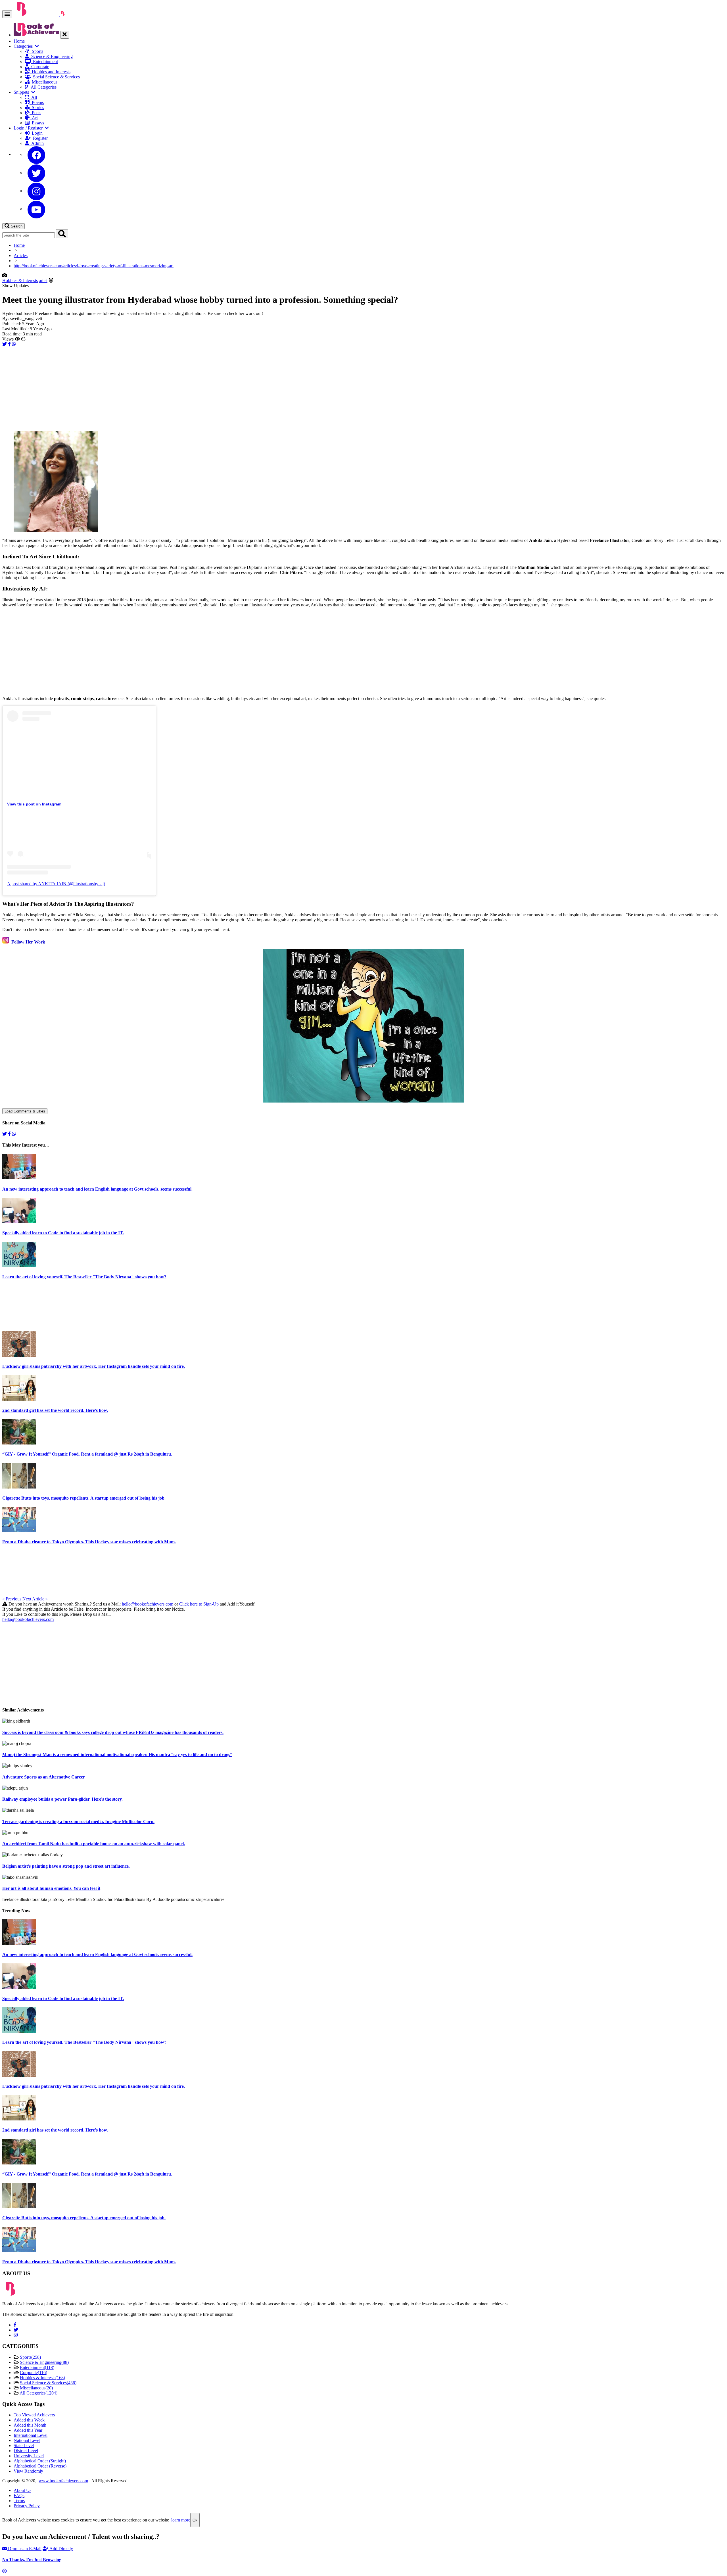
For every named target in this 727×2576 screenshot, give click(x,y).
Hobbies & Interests (20, 280)
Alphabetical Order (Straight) (40, 2461)
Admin (36, 143)
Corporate (39, 67)
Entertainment (44, 61)
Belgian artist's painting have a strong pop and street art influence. (66, 1866)
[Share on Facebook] (10, 344)
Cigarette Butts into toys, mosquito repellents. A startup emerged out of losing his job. (84, 1498)
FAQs (19, 2495)
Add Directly (61, 2549)
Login (36, 133)
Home (19, 41)
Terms (19, 2501)
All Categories (42, 87)
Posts (35, 113)
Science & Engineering (51, 56)
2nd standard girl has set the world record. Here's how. (55, 1410)
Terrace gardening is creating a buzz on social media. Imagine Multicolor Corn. (78, 1822)
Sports (36, 51)
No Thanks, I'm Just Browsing (32, 2560)
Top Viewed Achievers (34, 2415)
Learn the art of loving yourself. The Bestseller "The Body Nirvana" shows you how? (84, 1277)
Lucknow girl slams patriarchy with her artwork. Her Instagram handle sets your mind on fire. (94, 1366)
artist (43, 280)
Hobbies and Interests (50, 72)
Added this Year (28, 2430)
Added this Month (30, 2425)
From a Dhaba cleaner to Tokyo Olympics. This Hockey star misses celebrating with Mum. (89, 1542)
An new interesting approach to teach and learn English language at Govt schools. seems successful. (97, 1189)
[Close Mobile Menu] (65, 35)
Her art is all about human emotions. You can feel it (51, 1888)
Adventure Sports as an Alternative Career (44, 1777)
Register (39, 138)
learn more (181, 2520)
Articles (21, 255)
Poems (37, 102)
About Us (22, 2490)
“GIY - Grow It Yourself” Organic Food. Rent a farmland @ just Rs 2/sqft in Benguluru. (87, 1454)
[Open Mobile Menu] (7, 14)
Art (34, 118)
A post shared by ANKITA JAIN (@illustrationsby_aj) (56, 884)
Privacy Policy (27, 2506)
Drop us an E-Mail (24, 2549)
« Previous (12, 1599)
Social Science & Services (55, 77)
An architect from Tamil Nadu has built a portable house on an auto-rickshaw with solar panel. (94, 1844)
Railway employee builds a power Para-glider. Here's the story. (62, 1799)
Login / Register (29, 128)
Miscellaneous (43, 82)
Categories (24, 46)
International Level (31, 2435)
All (33, 97)
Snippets (22, 92)
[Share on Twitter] (5, 344)
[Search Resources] (62, 234)
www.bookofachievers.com (63, 2481)
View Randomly (28, 2471)
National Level (27, 2440)
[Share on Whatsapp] (14, 344)
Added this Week (29, 2420)
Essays (37, 123)
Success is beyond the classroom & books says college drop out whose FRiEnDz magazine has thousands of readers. (113, 1732)
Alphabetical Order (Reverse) (40, 2466)
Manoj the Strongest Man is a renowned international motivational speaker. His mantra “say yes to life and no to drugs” (117, 1754)
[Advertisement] (173, 387)
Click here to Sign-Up (199, 1604)
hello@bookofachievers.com (148, 1604)
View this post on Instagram (34, 804)
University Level (29, 2456)
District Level (26, 2451)
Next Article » (35, 1599)
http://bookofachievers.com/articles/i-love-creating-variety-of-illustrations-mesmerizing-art (94, 266)
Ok (195, 2520)
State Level (24, 2445)
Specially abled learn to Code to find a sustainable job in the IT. (63, 1233)
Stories (37, 107)
